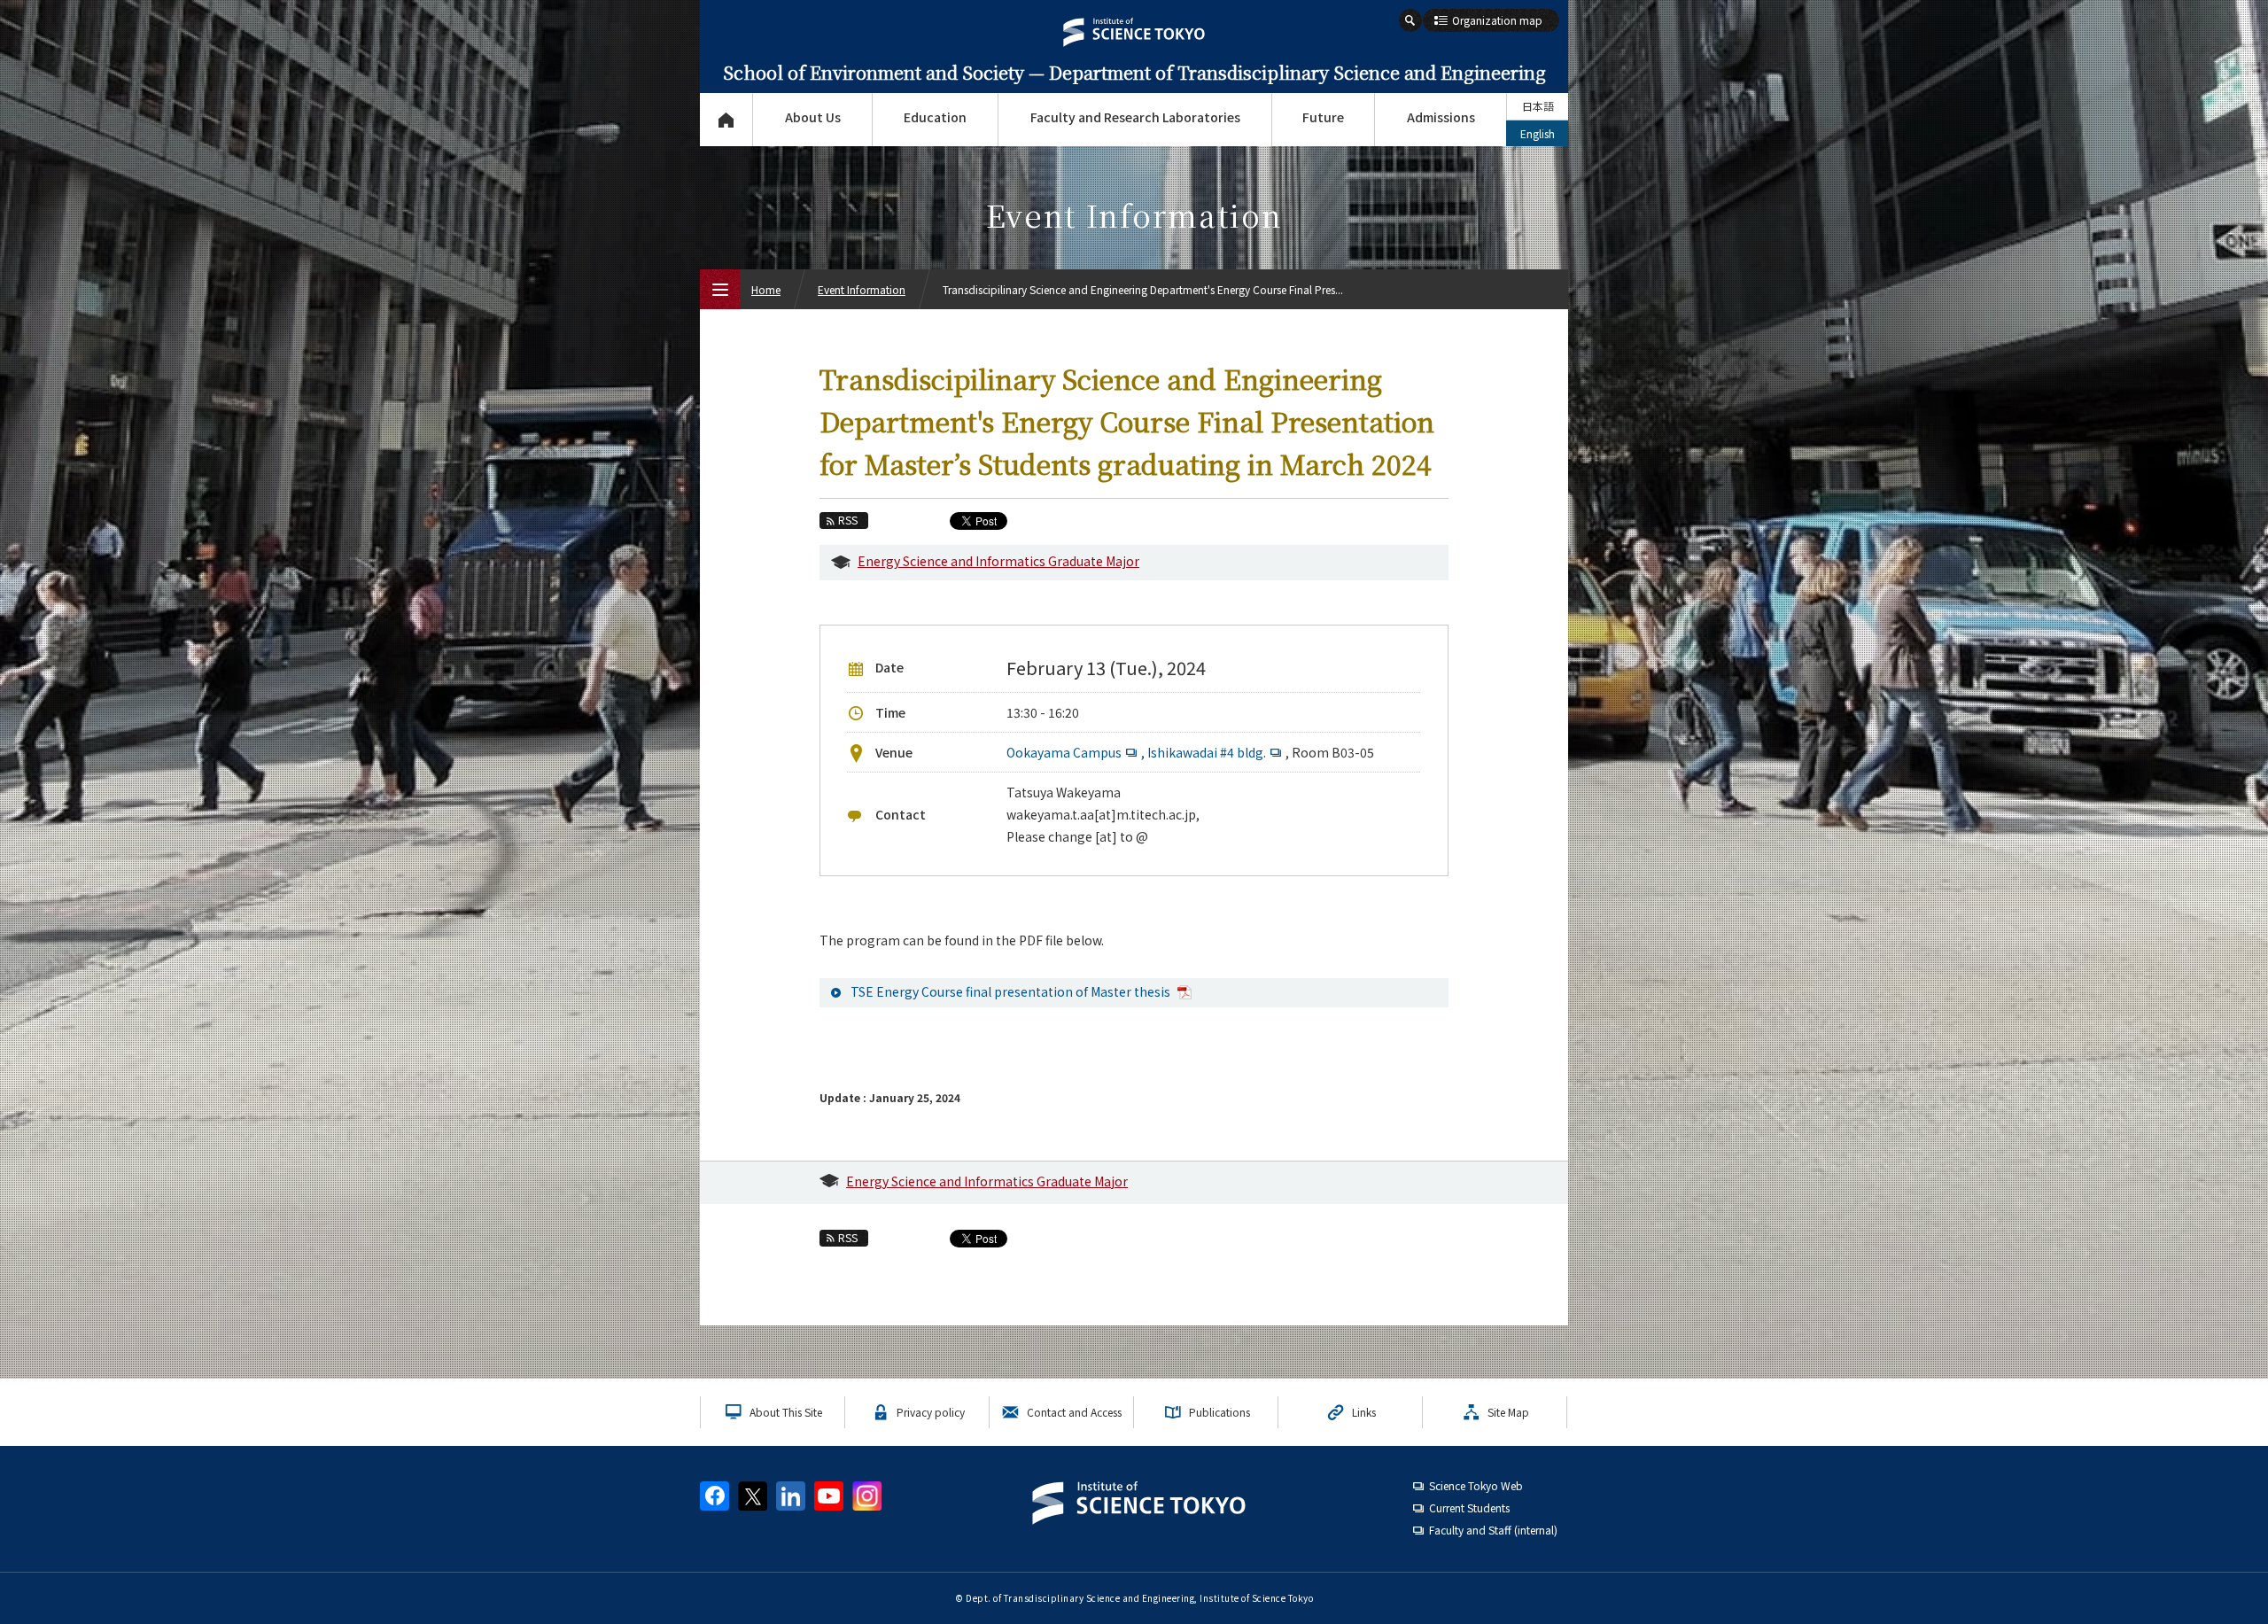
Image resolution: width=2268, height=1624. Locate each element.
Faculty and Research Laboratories (1135, 117)
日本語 (1538, 106)
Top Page (726, 120)
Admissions (1441, 117)
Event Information (862, 289)
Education (935, 117)
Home (766, 289)
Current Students (1469, 1507)
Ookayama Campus (1064, 752)
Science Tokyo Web (1476, 1485)
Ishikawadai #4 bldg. (1207, 752)
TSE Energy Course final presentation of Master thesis (1012, 991)
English (1538, 133)
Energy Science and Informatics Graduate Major (998, 561)
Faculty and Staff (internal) (1493, 1530)
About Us (813, 117)
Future (1323, 117)
